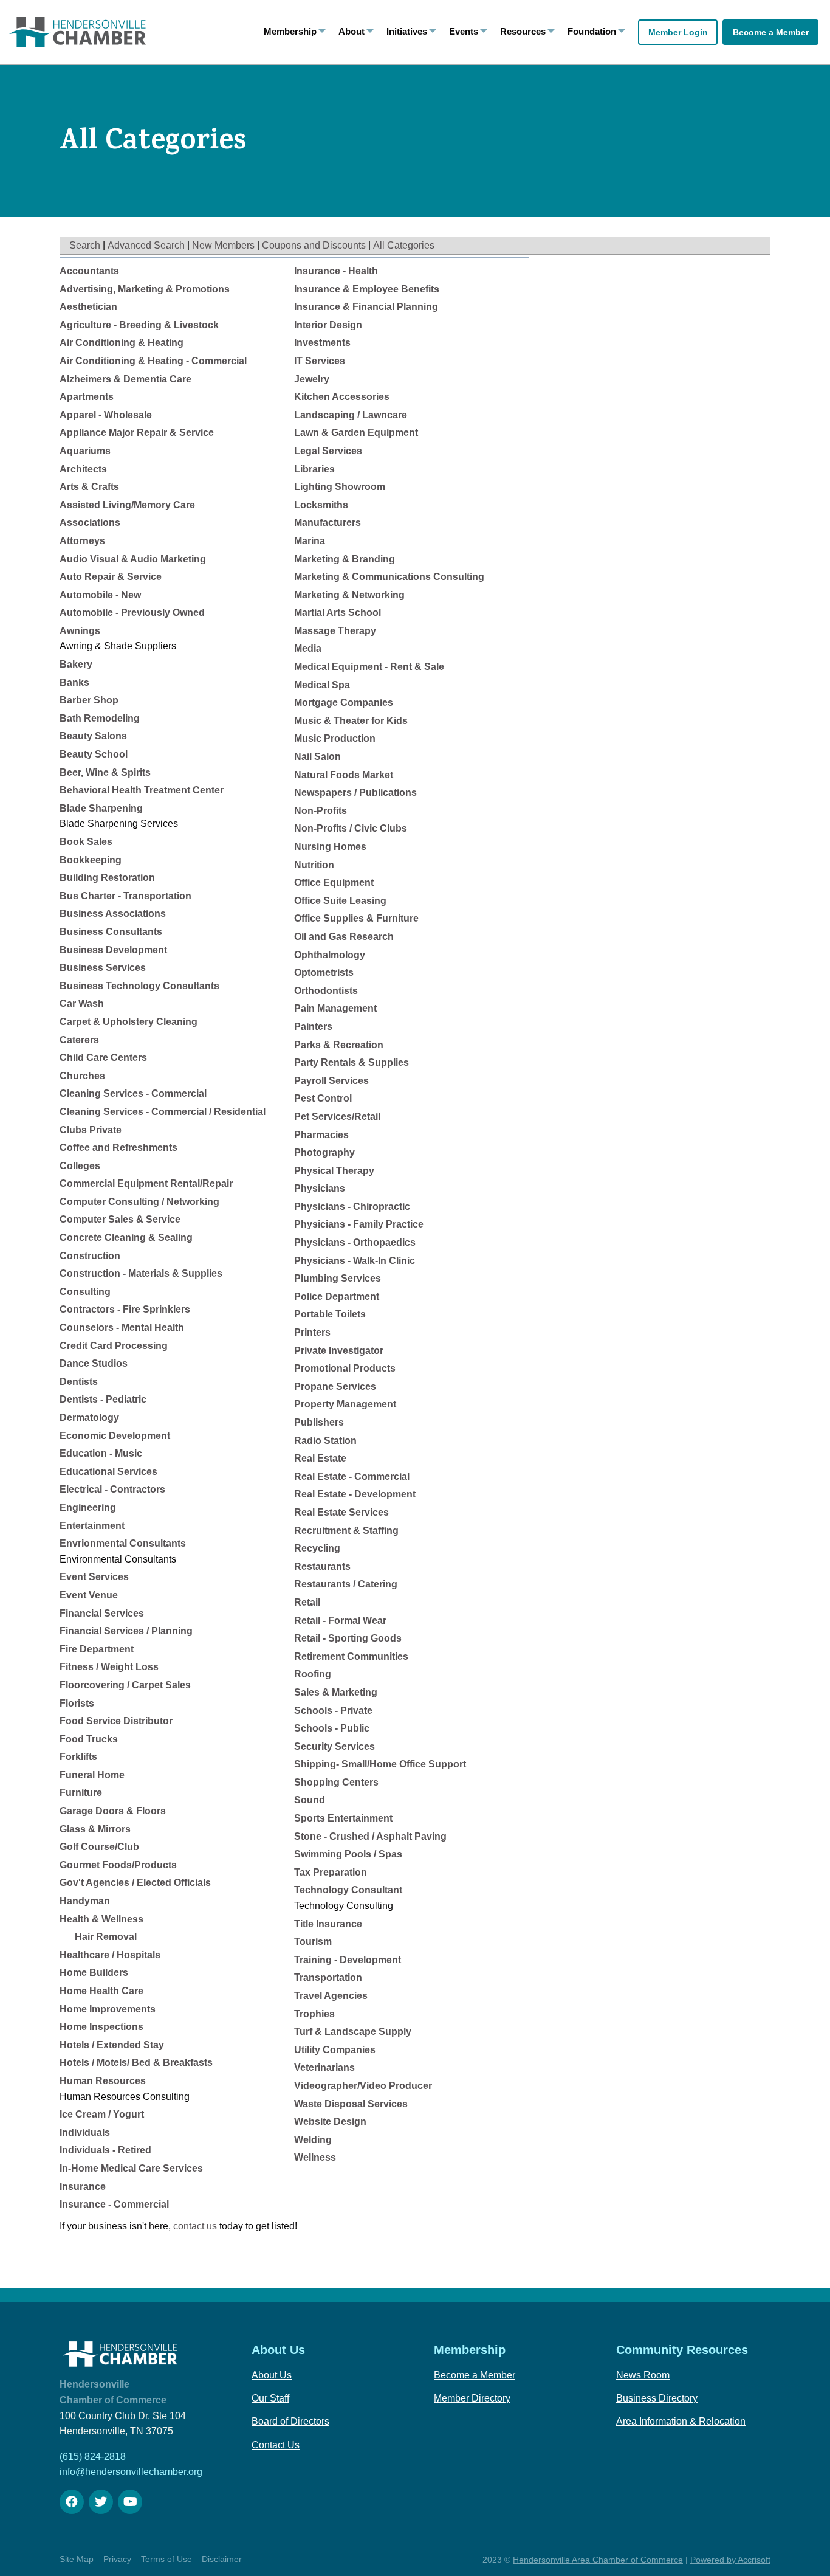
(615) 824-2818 (93, 2457)
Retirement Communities (351, 1656)
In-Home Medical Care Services (131, 2168)
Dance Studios (94, 1363)
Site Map (77, 2559)
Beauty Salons (93, 736)
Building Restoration (107, 878)
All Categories (404, 245)
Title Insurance (328, 1924)
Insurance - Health (336, 271)
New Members (223, 245)
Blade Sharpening (101, 808)
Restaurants (322, 1566)
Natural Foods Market (344, 775)
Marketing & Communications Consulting (389, 577)
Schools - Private (333, 1711)
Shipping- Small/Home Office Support (380, 1764)
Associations (90, 523)
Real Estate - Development (355, 1494)
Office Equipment (334, 882)
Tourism (313, 1942)
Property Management (345, 1404)
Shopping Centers (336, 1782)
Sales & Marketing (336, 1692)
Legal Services (328, 451)
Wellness (315, 2157)
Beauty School (94, 754)
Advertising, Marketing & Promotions (145, 289)
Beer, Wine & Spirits (105, 772)
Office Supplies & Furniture (356, 918)
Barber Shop (89, 700)
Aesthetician (88, 307)
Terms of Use (166, 2559)
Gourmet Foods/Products (118, 1865)
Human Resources (103, 2081)
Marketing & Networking (349, 595)
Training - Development (348, 1960)
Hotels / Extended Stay (112, 2045)
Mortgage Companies (344, 703)
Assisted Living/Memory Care (127, 505)
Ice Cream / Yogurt (102, 2114)
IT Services (320, 361)
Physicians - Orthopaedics (355, 1242)
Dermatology (89, 1417)
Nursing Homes (330, 847)
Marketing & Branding (345, 559)
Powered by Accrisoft (730, 2560)
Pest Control (323, 1098)
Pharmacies (321, 1135)
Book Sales (86, 842)
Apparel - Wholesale (106, 415)
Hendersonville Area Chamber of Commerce (598, 2560)
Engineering (88, 1507)
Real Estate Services (341, 1512)
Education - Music (101, 1453)
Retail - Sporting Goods (348, 1638)
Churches (82, 1076)
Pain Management (335, 1008)
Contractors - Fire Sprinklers (125, 1309)
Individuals (85, 2132)
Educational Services (108, 1472)
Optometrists (324, 972)
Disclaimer (222, 2559)
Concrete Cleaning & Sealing (126, 1238)
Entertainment (92, 1526)
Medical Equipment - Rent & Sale (369, 667)
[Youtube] (130, 2502)
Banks (74, 682)
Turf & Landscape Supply (353, 2032)
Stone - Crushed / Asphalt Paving (370, 1836)
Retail (307, 1602)
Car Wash (82, 1003)
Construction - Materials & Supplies (141, 1273)
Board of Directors (290, 2421)
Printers (312, 1332)
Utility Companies (335, 2050)
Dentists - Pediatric (103, 1399)
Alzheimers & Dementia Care (125, 379)
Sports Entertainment (343, 1818)
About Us (272, 2375)
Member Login (678, 32)
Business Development (113, 950)
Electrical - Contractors (112, 1489)
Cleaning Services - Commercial (133, 1093)
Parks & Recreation (339, 1045)
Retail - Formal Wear (340, 1621)
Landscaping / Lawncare (351, 415)
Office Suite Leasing (340, 901)
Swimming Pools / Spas (348, 1854)
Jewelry (312, 379)
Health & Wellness (101, 1919)
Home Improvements (108, 2009)
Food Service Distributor (116, 1721)
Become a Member (771, 32)
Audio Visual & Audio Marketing (133, 559)
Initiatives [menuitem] (407, 31)
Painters (313, 1027)
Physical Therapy (334, 1171)
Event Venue (89, 1595)
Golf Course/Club (99, 1847)
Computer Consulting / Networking (139, 1202)
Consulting (85, 1292)
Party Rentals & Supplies (352, 1062)
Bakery (76, 664)
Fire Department (97, 1649)
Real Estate (320, 1458)
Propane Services (335, 1386)
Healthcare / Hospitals (110, 1955)
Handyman (85, 1901)
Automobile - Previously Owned (132, 613)
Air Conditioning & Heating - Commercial (153, 361)
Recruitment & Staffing (346, 1531)
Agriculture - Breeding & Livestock (139, 325)
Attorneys (82, 541)
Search (85, 245)
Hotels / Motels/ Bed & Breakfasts (136, 2063)
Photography (324, 1152)
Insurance (83, 2187)
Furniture (81, 1793)
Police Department (337, 1297)
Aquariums (85, 451)
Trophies (314, 2014)
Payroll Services (331, 1081)
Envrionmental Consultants (123, 1543)
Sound (310, 1800)
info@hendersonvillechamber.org (131, 2472)
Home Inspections (101, 2027)
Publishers (319, 1422)
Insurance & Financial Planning (366, 307)
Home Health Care (101, 1991)
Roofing (313, 1674)
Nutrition (314, 865)
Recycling (317, 1548)
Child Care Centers (103, 1058)
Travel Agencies (331, 1996)
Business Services (103, 968)
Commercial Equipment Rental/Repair (146, 1183)
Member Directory (472, 2398)
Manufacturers (328, 523)
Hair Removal (106, 1937)
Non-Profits (321, 811)
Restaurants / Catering (346, 1584)
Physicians (320, 1188)
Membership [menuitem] (290, 31)
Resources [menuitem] (523, 31)
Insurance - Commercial (114, 2204)
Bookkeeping (91, 860)
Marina (310, 541)
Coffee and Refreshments (118, 1148)
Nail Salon (317, 757)
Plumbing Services (338, 1278)
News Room (643, 2375)
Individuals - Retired (105, 2150)
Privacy (117, 2559)
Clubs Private (91, 1130)
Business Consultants (111, 932)
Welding (313, 2140)
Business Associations (113, 913)
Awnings (80, 631)
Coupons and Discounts (314, 245)
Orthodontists (326, 991)
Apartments (87, 397)
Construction (90, 1256)
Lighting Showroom (340, 487)
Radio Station (325, 1441)
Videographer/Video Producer (363, 2086)
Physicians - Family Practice (359, 1224)
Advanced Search (146, 245)
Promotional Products (345, 1368)
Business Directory (657, 2398)
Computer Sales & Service (120, 1219)
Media (308, 648)
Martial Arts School (338, 613)
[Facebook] (72, 2502)
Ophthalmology (330, 955)
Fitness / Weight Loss (109, 1667)
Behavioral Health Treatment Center (142, 790)
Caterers (79, 1040)
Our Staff (270, 2398)
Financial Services (102, 1613)
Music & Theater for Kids (351, 721)
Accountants (89, 271)
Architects (83, 469)
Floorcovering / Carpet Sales (125, 1685)
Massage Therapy (335, 631)
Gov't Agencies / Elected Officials (135, 1883)
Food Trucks (89, 1739)
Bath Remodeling (100, 718)
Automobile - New (100, 595)
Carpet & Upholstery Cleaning (129, 1022)
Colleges (80, 1166)
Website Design (330, 2122)
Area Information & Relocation (681, 2421)
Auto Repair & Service (111, 577)
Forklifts (78, 1757)
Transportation (328, 1977)
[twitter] (101, 2502)
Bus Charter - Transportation (125, 896)
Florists (77, 1703)
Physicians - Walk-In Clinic (355, 1261)
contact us (195, 2226)
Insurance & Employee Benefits (367, 289)
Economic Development (115, 1436)
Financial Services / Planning (126, 1631)
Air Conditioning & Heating (122, 343)
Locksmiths (321, 505)
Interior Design (328, 325)
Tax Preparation (331, 1872)
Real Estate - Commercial (352, 1476)
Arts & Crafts (89, 487)
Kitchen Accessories (342, 397)
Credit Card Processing (114, 1346)
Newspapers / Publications (355, 792)
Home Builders (94, 1973)
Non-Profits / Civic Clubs (351, 828)
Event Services (94, 1577)
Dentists (79, 1382)
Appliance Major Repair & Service (137, 433)
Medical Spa (322, 685)
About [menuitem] (352, 31)
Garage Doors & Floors (113, 1811)
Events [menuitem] (464, 31)
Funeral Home (92, 1775)
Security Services (334, 1746)
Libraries (314, 469)
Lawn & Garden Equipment (356, 433)
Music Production (335, 738)
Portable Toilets (330, 1314)
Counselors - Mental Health (122, 1328)
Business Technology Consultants (139, 986)
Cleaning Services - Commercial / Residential (163, 1112)
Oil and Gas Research (344, 937)
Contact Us (276, 2445)
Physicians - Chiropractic (352, 1207)
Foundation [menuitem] (592, 31)
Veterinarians (324, 2067)
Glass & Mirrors (95, 1829)
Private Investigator (339, 1351)
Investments (322, 343)
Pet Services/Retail (337, 1117)
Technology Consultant (348, 1890)
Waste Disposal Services (351, 2104)
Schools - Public (332, 1728)
